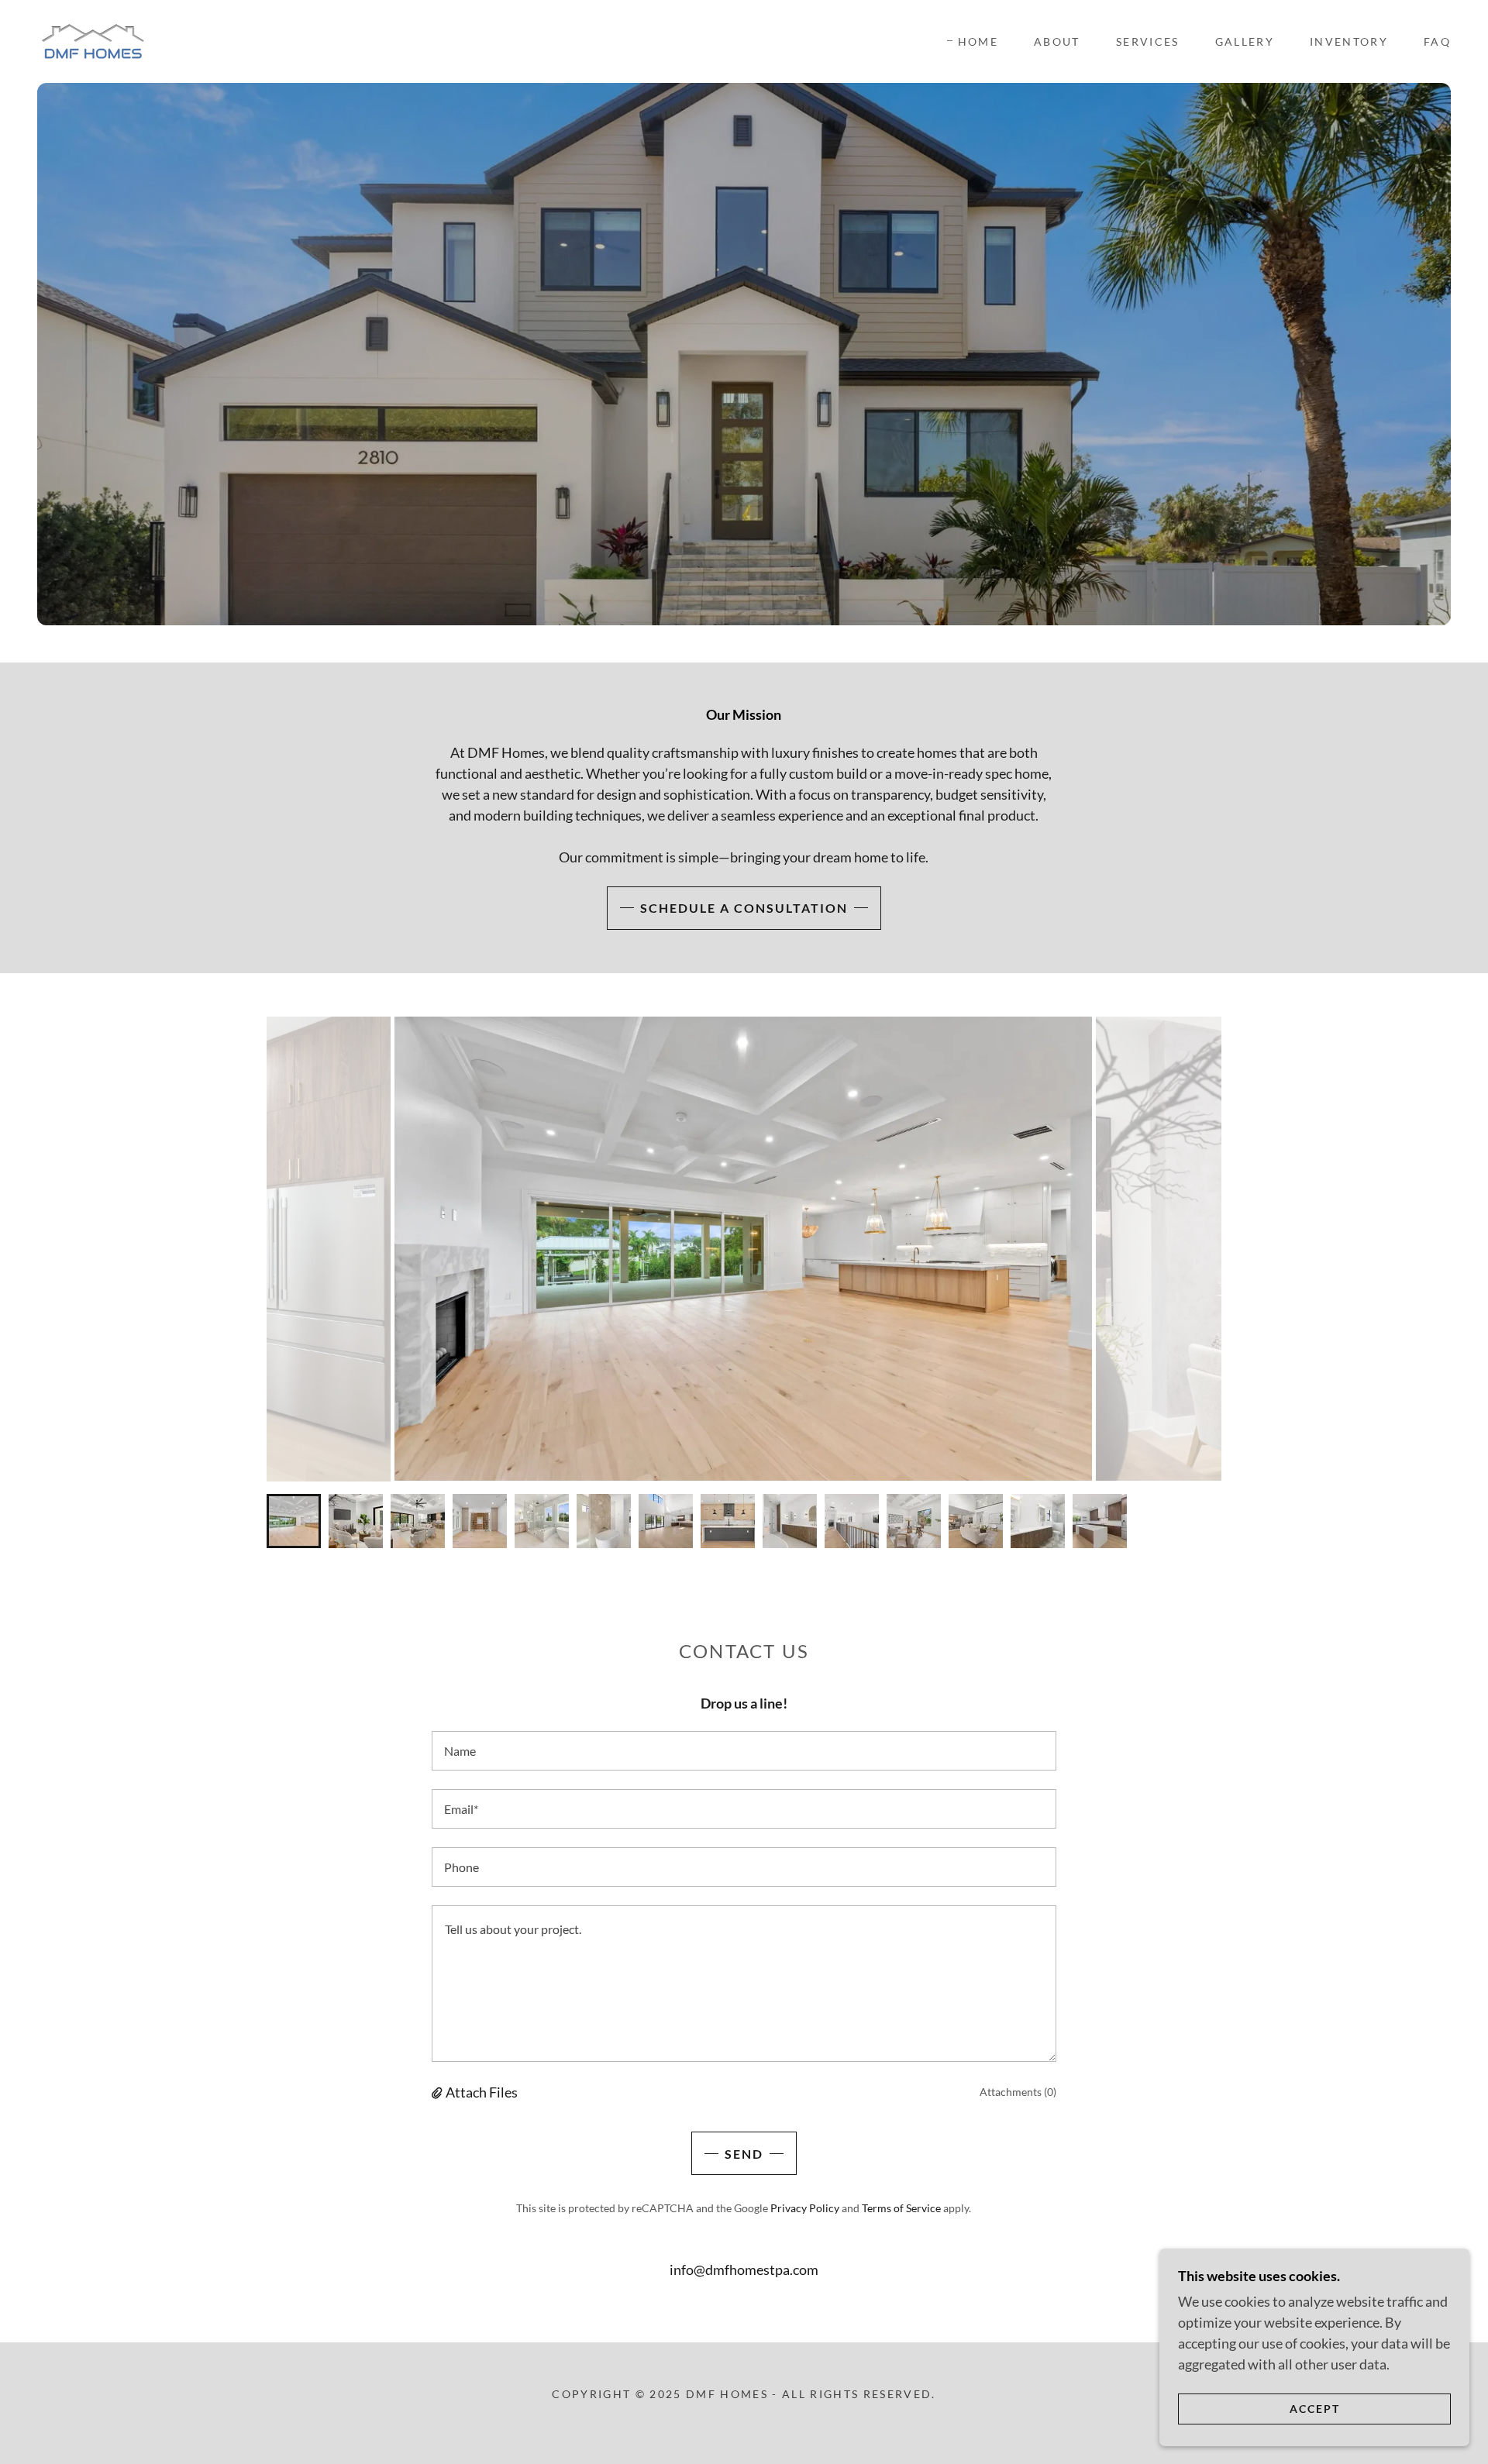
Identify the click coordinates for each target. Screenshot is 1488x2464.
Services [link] (1148, 41)
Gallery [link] (1245, 41)
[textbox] (744, 1751)
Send (744, 2154)
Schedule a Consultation (744, 908)
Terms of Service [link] (901, 2208)
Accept (1315, 2409)
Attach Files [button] (482, 2092)
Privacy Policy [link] (805, 2208)
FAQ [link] (1437, 41)
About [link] (1057, 41)
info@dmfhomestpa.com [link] (744, 2270)
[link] (93, 40)
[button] (439, 2092)
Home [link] (978, 41)
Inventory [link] (1349, 41)
